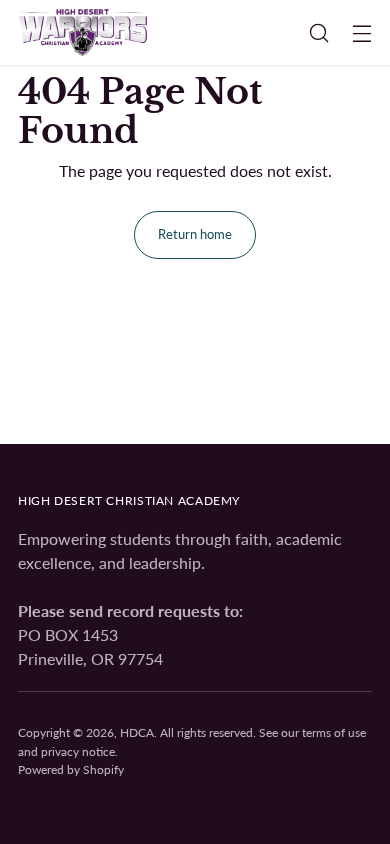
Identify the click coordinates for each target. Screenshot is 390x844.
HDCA (137, 732)
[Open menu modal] (361, 32)
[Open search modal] (318, 32)
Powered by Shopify (71, 769)
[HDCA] (83, 32)
